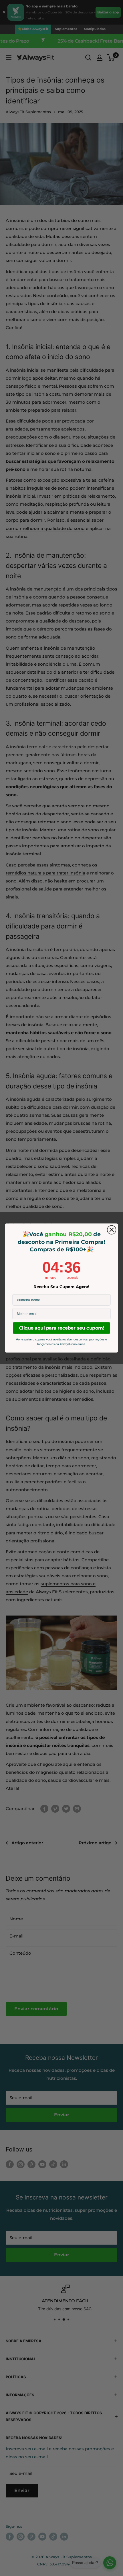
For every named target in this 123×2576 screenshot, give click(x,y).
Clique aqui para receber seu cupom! (61, 1328)
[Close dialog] (112, 1230)
